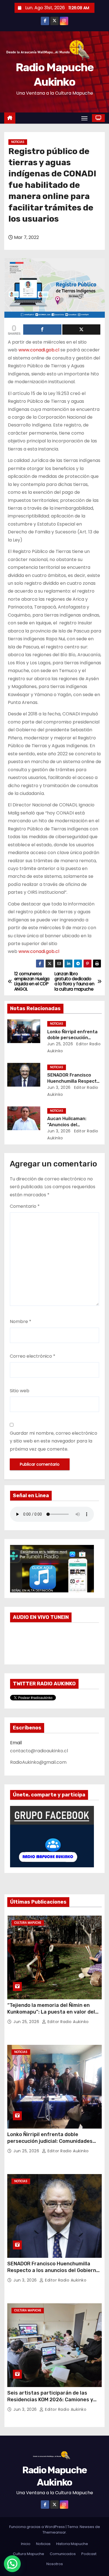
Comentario (25, 1206)
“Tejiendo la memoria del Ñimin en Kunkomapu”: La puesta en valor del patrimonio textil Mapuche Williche (51, 2012)
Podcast (89, 2554)
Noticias (18, 142)
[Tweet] (81, 330)
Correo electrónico (33, 1356)
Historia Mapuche (72, 2544)
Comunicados (63, 2554)
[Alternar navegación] (84, 118)
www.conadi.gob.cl (39, 350)
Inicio (26, 2544)
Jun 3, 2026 (59, 1087)
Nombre (21, 1321)
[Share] (42, 330)
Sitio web (20, 1391)
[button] (12, 2564)
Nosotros (55, 2564)
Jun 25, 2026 (60, 1044)
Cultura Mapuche (28, 1923)
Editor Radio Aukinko (67, 2022)
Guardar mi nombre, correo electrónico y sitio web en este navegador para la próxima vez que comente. (54, 1441)
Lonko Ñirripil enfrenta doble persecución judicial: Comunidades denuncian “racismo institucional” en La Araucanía (53, 2144)
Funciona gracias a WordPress (37, 2527)
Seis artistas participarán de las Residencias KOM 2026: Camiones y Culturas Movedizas (50, 2400)
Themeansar (54, 2532)
